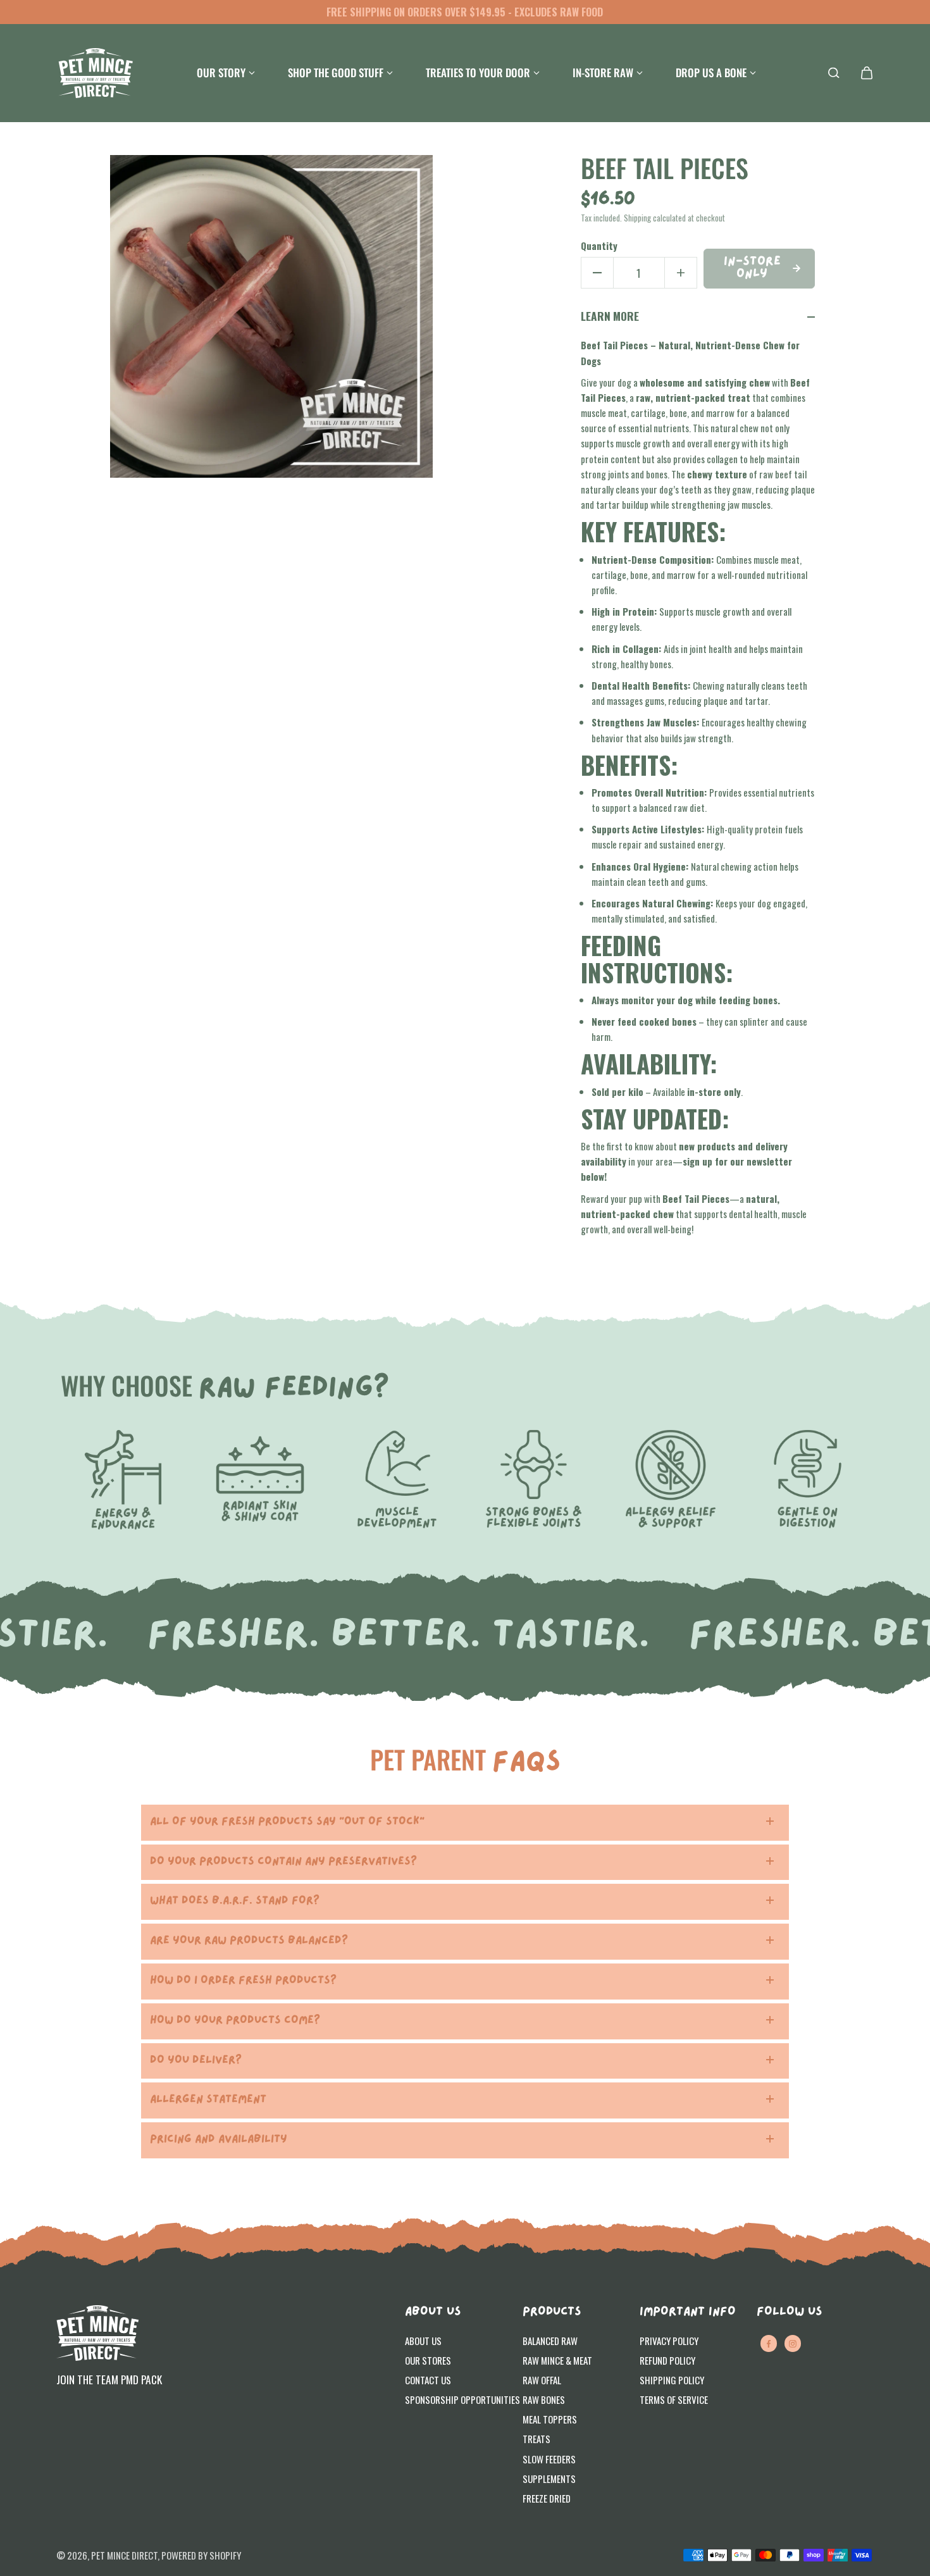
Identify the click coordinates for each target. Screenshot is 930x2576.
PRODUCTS (552, 2312)
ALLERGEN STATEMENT (208, 2100)
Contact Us (428, 2380)
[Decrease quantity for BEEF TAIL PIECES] (597, 273)
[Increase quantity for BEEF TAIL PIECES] (681, 273)
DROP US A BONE (711, 72)
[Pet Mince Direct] (96, 73)
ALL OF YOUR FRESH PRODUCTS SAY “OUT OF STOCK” (287, 1822)
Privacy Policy (669, 2341)
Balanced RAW (550, 2341)
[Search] (834, 73)
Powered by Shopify (201, 2555)
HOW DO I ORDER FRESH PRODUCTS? (243, 1981)
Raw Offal (542, 2380)
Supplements (549, 2479)
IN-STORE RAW (603, 72)
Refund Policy (667, 2360)
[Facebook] (769, 2344)
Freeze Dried (547, 2498)
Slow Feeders (549, 2459)
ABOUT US (433, 2312)
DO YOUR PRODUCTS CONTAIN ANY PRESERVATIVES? (283, 1862)
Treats (536, 2439)
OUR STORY (221, 72)
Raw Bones (544, 2399)
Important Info (688, 2312)
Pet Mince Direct (124, 2555)
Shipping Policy (672, 2380)
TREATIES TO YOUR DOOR (478, 72)
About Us (423, 2341)
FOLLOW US (789, 2312)
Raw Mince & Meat (557, 2360)
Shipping (637, 218)
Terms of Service (674, 2399)
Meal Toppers (550, 2419)
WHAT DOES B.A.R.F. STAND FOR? (235, 1901)
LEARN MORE (610, 316)
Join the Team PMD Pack (109, 2379)
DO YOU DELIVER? (196, 2061)
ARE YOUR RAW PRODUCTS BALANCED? (249, 1941)
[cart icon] (867, 73)
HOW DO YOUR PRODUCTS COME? (235, 2021)
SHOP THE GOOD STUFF (336, 72)
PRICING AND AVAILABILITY (219, 2140)
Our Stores (428, 2360)
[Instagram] (793, 2344)
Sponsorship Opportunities (462, 2399)
